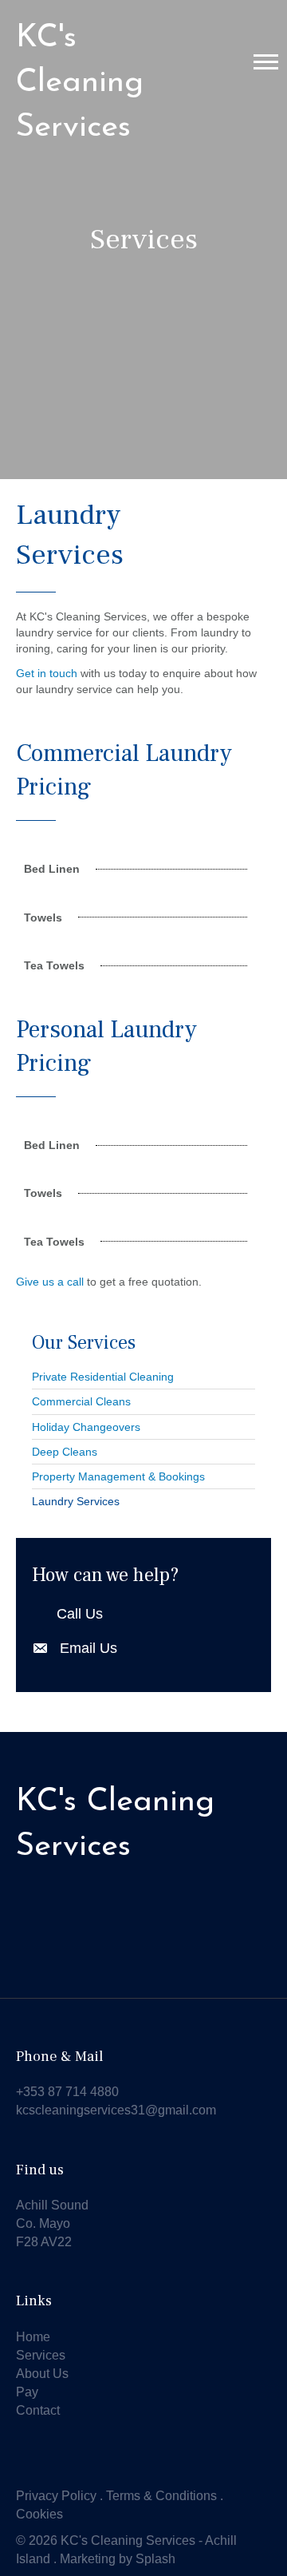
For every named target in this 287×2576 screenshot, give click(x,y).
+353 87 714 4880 (67, 2092)
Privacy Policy (56, 2496)
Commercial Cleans (81, 1401)
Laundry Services (76, 1501)
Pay (27, 2392)
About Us (42, 2374)
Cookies (39, 2514)
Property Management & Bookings (118, 1476)
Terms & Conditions (161, 2496)
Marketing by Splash (118, 2559)
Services (41, 2355)
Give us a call (50, 1282)
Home (33, 2337)
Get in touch (47, 673)
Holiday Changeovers (86, 1427)
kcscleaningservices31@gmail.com (116, 2110)
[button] (266, 61)
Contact (38, 2410)
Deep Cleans (65, 1452)
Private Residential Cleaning (103, 1377)
